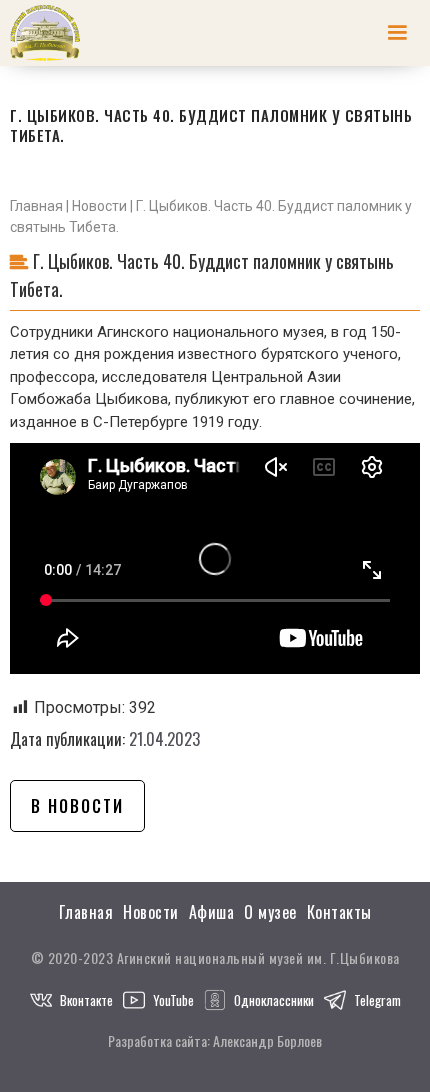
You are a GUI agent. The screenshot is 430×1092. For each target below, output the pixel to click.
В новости (77, 806)
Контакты (339, 912)
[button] (397, 33)
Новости (99, 206)
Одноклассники (274, 1000)
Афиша (212, 912)
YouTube (173, 1000)
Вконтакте (86, 1000)
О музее (270, 912)
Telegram (377, 1000)
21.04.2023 (164, 739)
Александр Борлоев (267, 1040)
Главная (36, 206)
